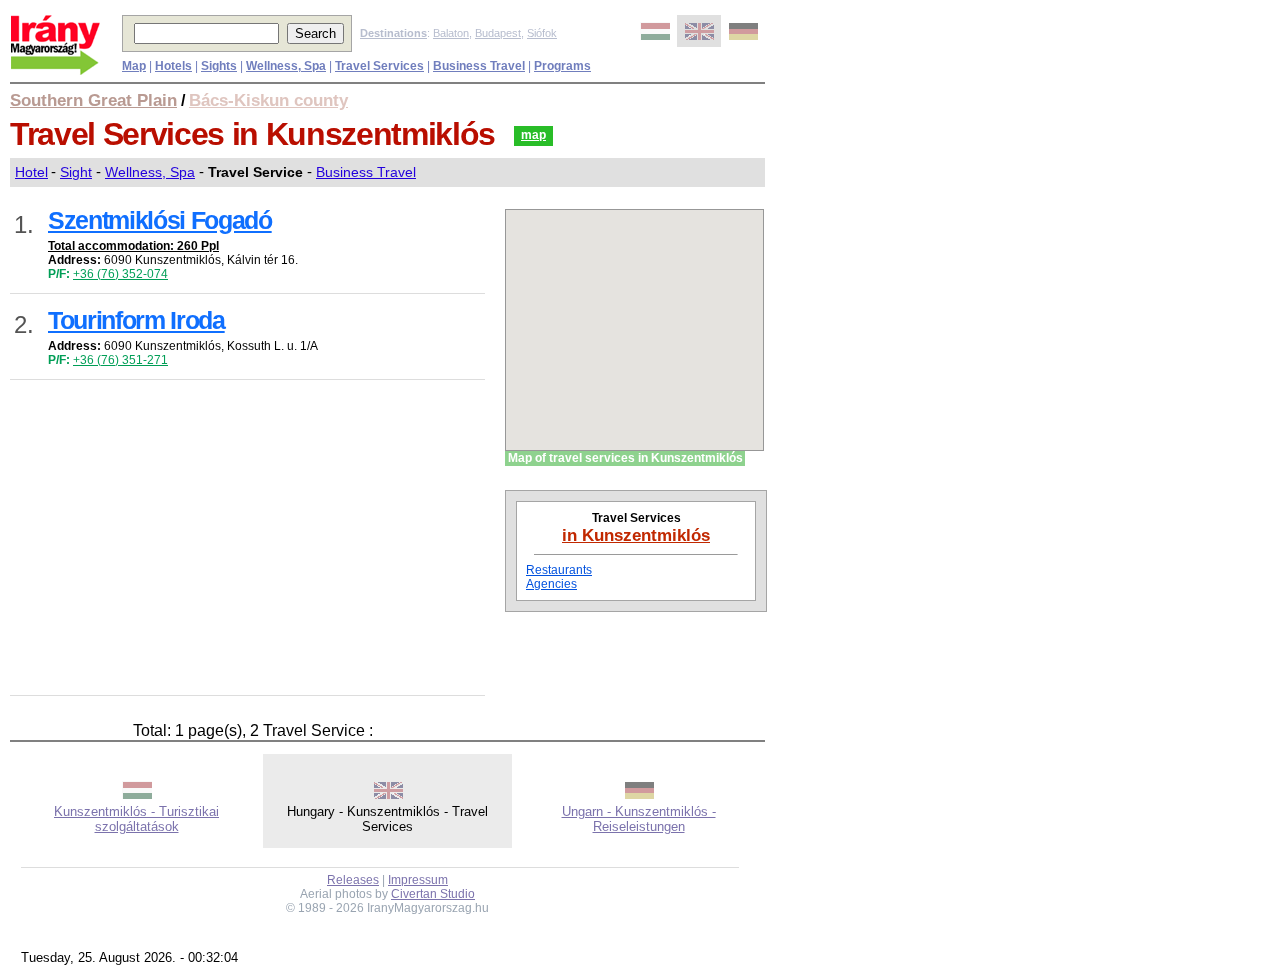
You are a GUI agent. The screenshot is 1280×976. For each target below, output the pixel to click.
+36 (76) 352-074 (120, 274)
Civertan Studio (433, 894)
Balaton (451, 33)
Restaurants (559, 570)
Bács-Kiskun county (268, 100)
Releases (353, 880)
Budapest (498, 33)
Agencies (551, 584)
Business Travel (366, 172)
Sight (76, 172)
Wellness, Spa (150, 172)
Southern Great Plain (93, 100)
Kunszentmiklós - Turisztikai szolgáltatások (136, 819)
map (533, 135)
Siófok (542, 33)
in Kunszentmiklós (636, 535)
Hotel (31, 172)
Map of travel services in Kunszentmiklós (625, 458)
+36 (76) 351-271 (120, 360)
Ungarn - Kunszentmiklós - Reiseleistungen (639, 819)
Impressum (418, 880)
